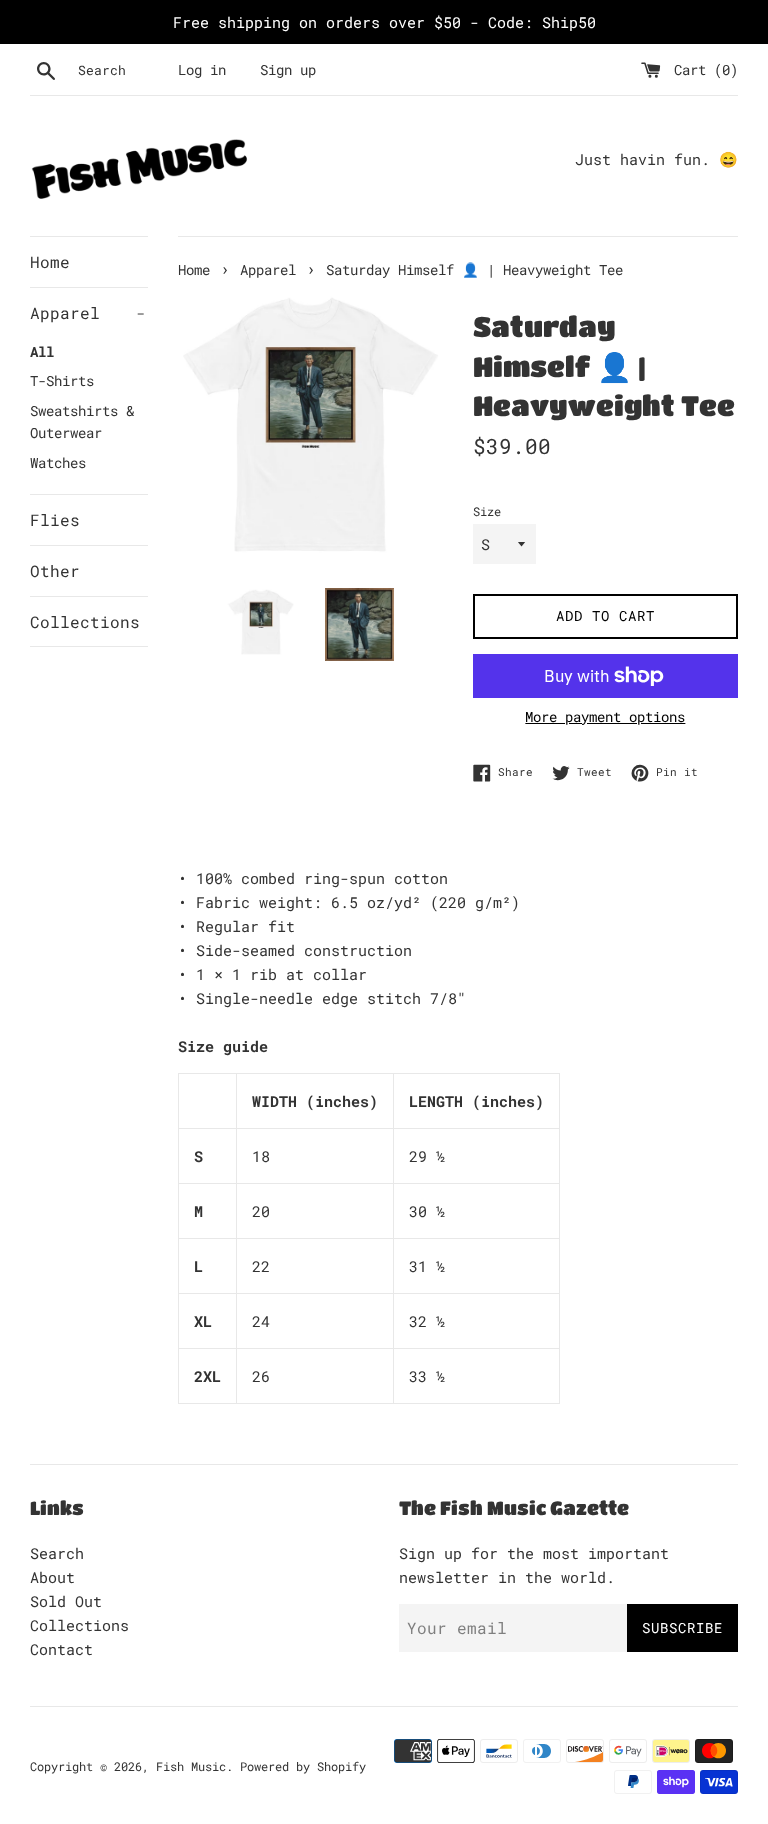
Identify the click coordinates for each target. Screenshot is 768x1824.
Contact (61, 1649)
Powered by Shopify (303, 1766)
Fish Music (191, 1766)
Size (487, 511)
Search (57, 1553)
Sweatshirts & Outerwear (82, 422)
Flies (55, 519)
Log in (202, 70)
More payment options (605, 716)
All (42, 352)
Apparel (88, 312)
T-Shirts (62, 381)
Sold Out (66, 1601)
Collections (85, 621)
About (52, 1577)
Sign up (288, 70)
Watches (58, 463)
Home (50, 261)
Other (55, 570)
